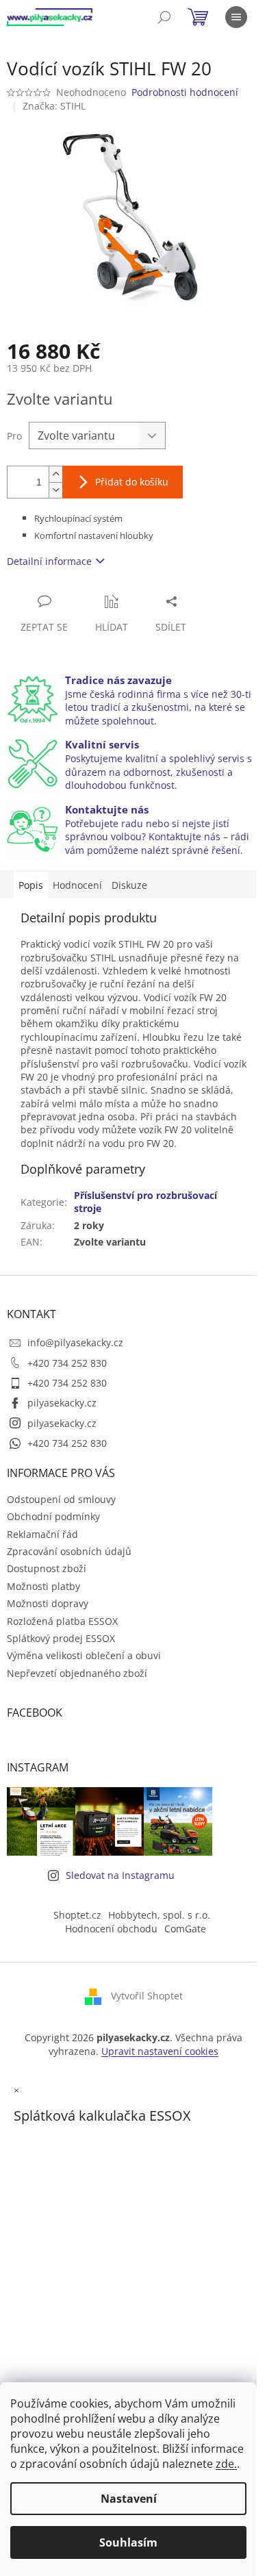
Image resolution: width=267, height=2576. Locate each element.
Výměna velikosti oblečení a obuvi (84, 1655)
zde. (226, 2464)
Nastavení (129, 2499)
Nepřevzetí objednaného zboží (77, 1673)
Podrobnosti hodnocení (185, 92)
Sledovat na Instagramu (120, 1875)
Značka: (54, 106)
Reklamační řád (42, 1534)
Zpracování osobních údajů (69, 1551)
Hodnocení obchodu (111, 1929)
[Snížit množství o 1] (55, 490)
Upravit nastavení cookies (160, 2051)
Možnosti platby (43, 1586)
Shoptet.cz (77, 1915)
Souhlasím (128, 2542)
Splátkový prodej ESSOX (61, 1638)
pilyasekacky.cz (62, 1403)
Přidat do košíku (132, 482)
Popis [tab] (31, 885)
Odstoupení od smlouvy (61, 1499)
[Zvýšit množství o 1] (55, 474)
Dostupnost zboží (47, 1568)
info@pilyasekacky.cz (75, 1342)
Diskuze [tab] (129, 885)
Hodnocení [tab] (77, 885)
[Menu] (236, 17)
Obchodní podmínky (53, 1516)
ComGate (185, 1929)
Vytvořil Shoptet (147, 1996)
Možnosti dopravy (48, 1603)
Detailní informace (49, 561)
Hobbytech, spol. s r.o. (159, 1915)
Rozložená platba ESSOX (62, 1621)
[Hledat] (164, 17)
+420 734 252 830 (67, 1363)
